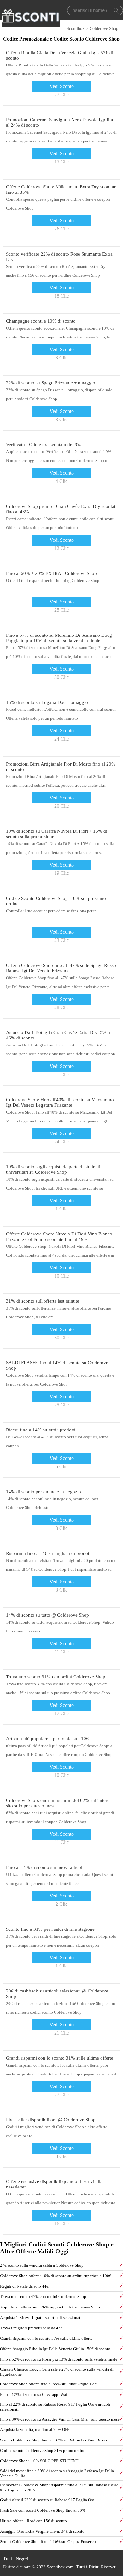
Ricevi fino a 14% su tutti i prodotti (41, 1430)
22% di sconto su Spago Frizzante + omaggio (51, 383)
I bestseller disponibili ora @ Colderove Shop (51, 2120)
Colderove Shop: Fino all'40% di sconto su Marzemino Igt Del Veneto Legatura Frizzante (60, 1102)
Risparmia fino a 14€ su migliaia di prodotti (49, 1553)
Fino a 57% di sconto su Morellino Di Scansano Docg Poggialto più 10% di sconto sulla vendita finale (59, 638)
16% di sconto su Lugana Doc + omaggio (47, 702)
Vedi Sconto (62, 86)
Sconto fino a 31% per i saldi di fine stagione (50, 1929)
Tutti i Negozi (16, 2559)
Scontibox (76, 29)
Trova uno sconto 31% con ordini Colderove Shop (56, 1677)
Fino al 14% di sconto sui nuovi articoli (45, 1867)
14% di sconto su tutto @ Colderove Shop (47, 1615)
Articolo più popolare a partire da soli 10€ (47, 1739)
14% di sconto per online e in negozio (44, 1492)
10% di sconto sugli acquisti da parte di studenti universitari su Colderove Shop (53, 1169)
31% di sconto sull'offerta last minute (43, 1301)
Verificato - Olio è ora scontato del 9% (44, 445)
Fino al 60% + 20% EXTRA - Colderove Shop (51, 573)
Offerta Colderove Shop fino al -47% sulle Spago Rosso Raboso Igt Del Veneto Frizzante (61, 968)
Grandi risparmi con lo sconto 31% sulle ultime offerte (60, 2058)
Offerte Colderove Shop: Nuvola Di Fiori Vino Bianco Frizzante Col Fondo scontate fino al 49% (59, 1237)
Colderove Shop (104, 29)
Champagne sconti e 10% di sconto (41, 321)
